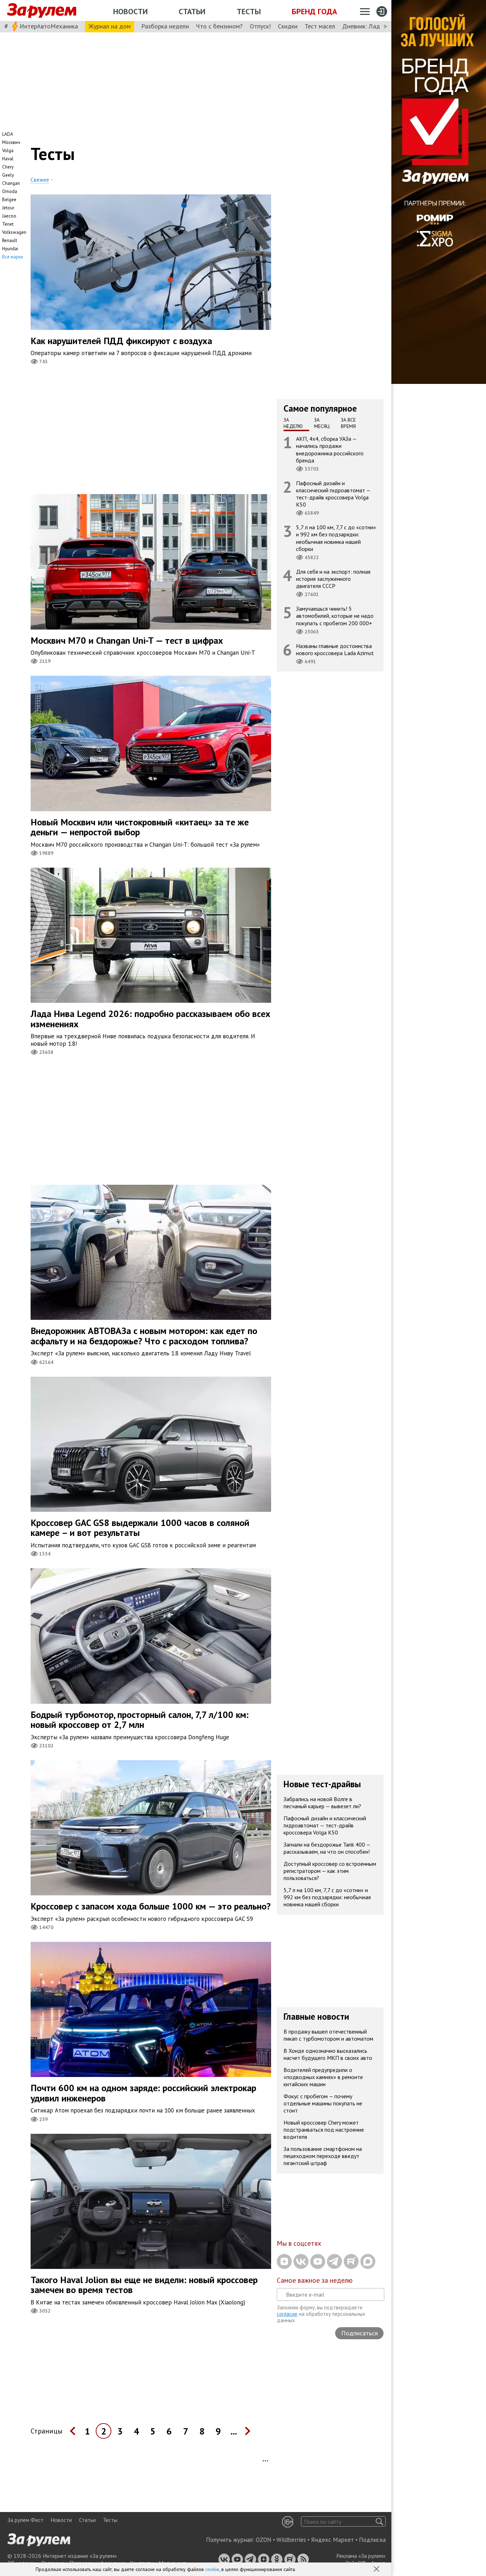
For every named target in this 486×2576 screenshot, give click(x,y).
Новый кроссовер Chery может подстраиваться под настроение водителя (324, 2130)
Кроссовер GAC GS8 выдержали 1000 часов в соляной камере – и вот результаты (140, 1528)
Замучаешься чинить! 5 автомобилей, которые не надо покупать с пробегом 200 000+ (335, 616)
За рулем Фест (25, 2520)
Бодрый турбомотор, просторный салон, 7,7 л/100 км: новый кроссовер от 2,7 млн (140, 1720)
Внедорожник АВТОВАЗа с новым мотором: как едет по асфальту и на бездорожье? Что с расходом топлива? (144, 1336)
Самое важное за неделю (315, 2280)
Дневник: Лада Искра (372, 26)
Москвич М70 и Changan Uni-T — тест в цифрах (127, 640)
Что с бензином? (219, 26)
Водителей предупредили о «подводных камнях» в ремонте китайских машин (323, 2077)
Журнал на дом (110, 26)
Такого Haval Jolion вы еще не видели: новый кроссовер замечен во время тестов (144, 2285)
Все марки (13, 257)
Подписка (372, 2540)
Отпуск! (260, 26)
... (234, 2431)
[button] (377, 2570)
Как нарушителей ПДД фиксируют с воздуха (121, 341)
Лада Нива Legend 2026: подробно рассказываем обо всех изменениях (150, 1019)
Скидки (288, 26)
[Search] (379, 2521)
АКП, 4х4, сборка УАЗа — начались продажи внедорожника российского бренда (330, 449)
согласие (287, 2314)
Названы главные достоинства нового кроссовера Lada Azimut (335, 649)
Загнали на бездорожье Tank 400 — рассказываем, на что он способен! (327, 1848)
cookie (212, 2569)
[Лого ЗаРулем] (42, 11)
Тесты (249, 11)
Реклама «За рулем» (361, 2556)
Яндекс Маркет (332, 2540)
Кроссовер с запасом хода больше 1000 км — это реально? (151, 1906)
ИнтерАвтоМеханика (49, 26)
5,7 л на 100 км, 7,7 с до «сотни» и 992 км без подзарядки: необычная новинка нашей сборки (336, 538)
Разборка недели (165, 26)
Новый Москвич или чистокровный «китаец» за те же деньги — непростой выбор (140, 827)
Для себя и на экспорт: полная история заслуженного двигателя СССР (333, 579)
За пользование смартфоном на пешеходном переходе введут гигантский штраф (323, 2156)
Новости (130, 11)
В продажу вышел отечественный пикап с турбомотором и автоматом (328, 2035)
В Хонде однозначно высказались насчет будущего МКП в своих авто (328, 2054)
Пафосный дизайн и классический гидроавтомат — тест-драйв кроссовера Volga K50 (333, 494)
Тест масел (320, 26)
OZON (264, 2540)
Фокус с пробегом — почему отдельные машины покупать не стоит (323, 2103)
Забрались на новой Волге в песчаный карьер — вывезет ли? (322, 1803)
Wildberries (291, 2540)
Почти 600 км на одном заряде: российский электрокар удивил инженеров (143, 2093)
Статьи (192, 11)
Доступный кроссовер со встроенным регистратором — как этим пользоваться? (330, 1871)
